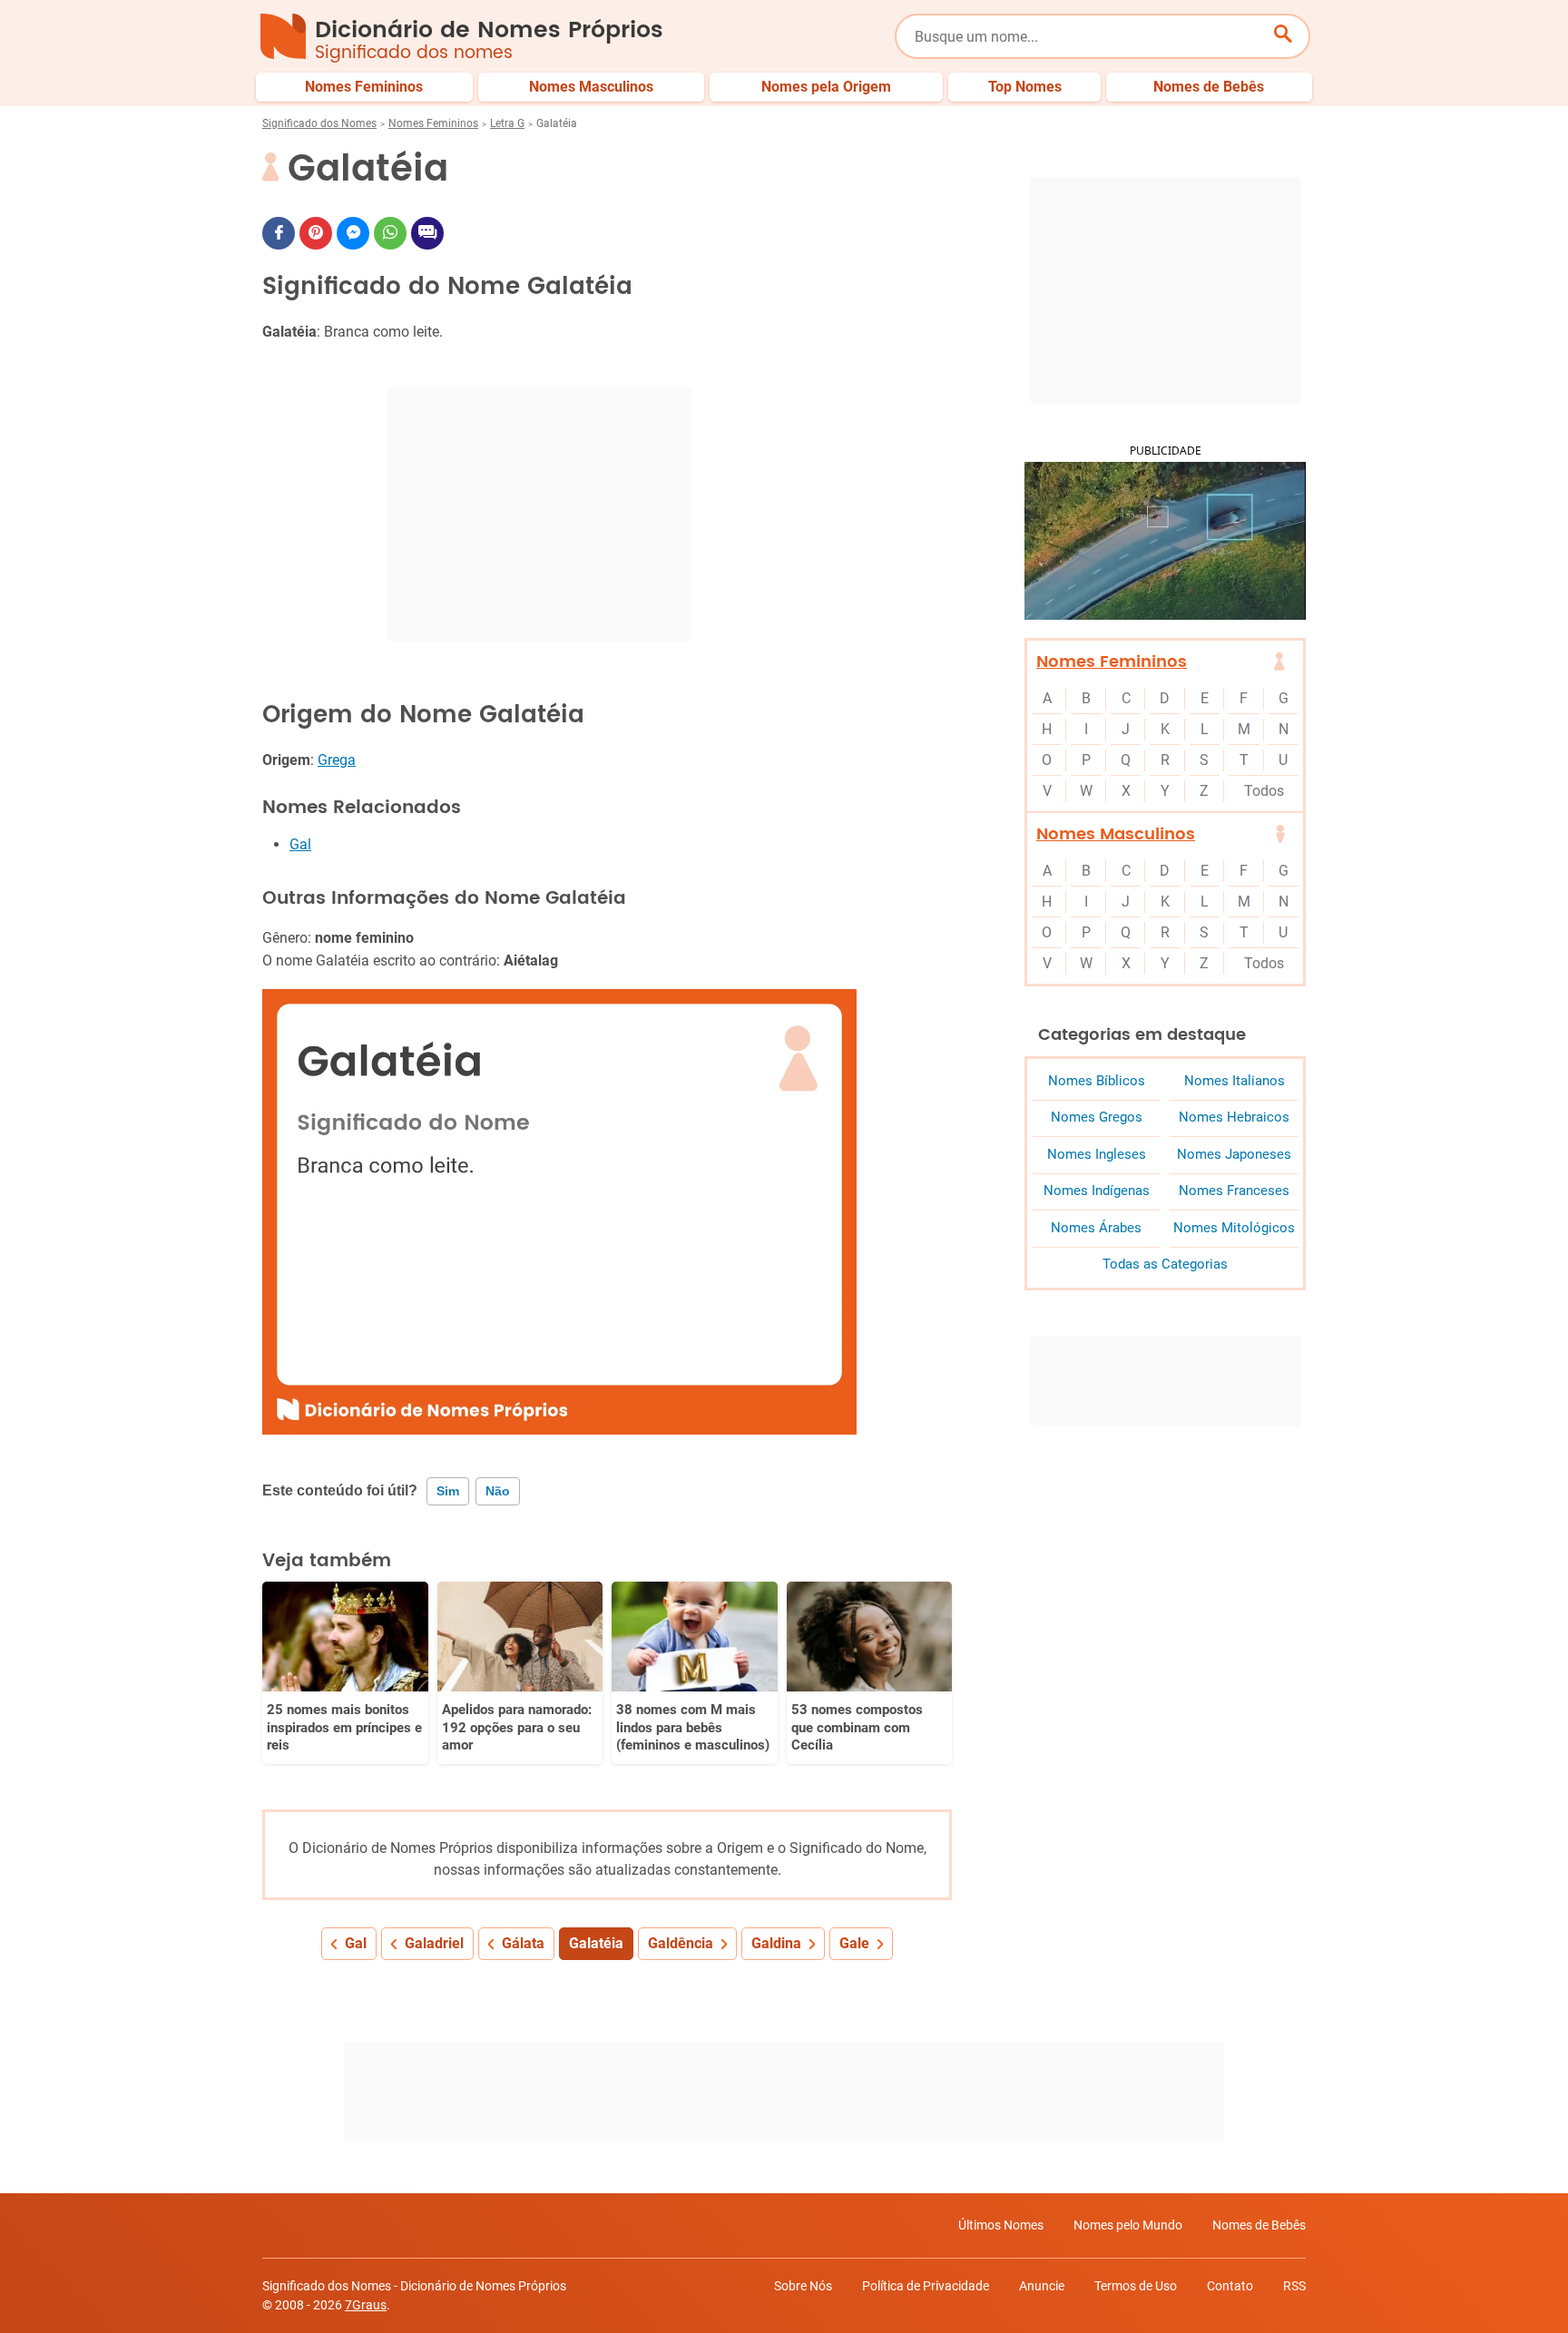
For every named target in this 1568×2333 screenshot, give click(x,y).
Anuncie (1042, 2286)
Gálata (523, 1943)
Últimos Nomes (1001, 2225)
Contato (1230, 2286)
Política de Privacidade (926, 2286)
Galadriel (434, 1943)
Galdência (681, 1943)
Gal (300, 844)
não (498, 1491)
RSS (1294, 2286)
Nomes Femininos (433, 123)
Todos (1264, 791)
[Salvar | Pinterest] (316, 233)
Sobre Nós (803, 2286)
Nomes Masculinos (1116, 834)
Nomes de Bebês (1259, 2225)
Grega (337, 760)
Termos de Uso (1136, 2286)
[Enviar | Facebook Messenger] (353, 233)
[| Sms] (427, 233)
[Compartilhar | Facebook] (279, 233)
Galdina (776, 1943)
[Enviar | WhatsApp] (390, 233)
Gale (854, 1943)
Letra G (507, 123)
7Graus (366, 2305)
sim (448, 1491)
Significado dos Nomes (319, 123)
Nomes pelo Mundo (1128, 2225)
